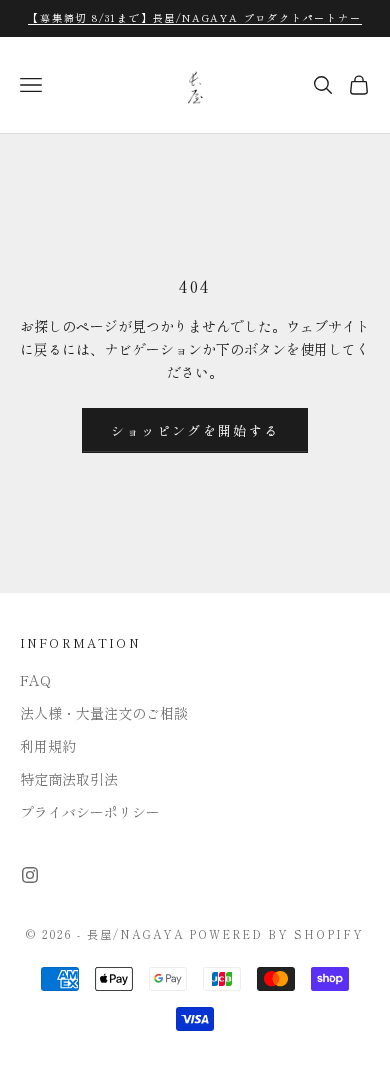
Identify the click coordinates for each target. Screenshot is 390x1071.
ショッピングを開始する (195, 430)
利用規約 (48, 746)
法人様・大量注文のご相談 (104, 713)
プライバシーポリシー (90, 812)
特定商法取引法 (69, 779)
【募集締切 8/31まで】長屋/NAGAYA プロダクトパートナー (194, 17)
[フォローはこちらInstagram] (30, 875)
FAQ (35, 680)
